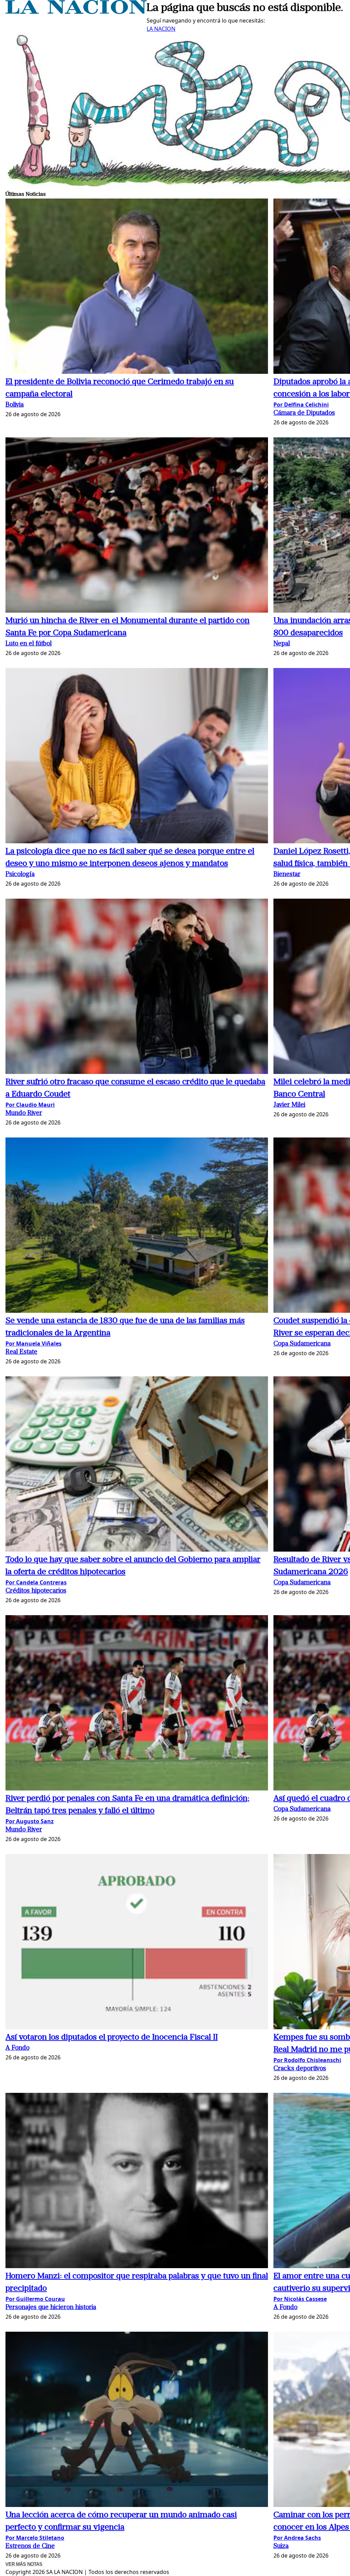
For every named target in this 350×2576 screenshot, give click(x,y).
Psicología (20, 875)
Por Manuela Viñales (33, 1344)
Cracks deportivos (300, 2069)
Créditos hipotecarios (36, 1591)
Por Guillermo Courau (35, 2299)
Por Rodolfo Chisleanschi (307, 2060)
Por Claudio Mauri (30, 1105)
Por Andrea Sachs (297, 2538)
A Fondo (17, 2048)
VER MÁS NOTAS (24, 2564)
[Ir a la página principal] (76, 12)
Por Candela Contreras (36, 1582)
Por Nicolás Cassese (300, 2299)
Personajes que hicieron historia (51, 2308)
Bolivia (15, 405)
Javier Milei (289, 1105)
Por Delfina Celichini (301, 405)
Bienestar (287, 875)
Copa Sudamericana (302, 1344)
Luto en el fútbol (29, 644)
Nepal (282, 644)
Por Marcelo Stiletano (35, 2538)
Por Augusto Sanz (30, 1821)
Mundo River (24, 1113)
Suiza (281, 2546)
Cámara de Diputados (304, 413)
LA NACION (161, 29)
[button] (137, 287)
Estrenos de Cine (30, 2546)
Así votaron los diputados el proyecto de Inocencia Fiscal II (112, 2037)
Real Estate (21, 1352)
